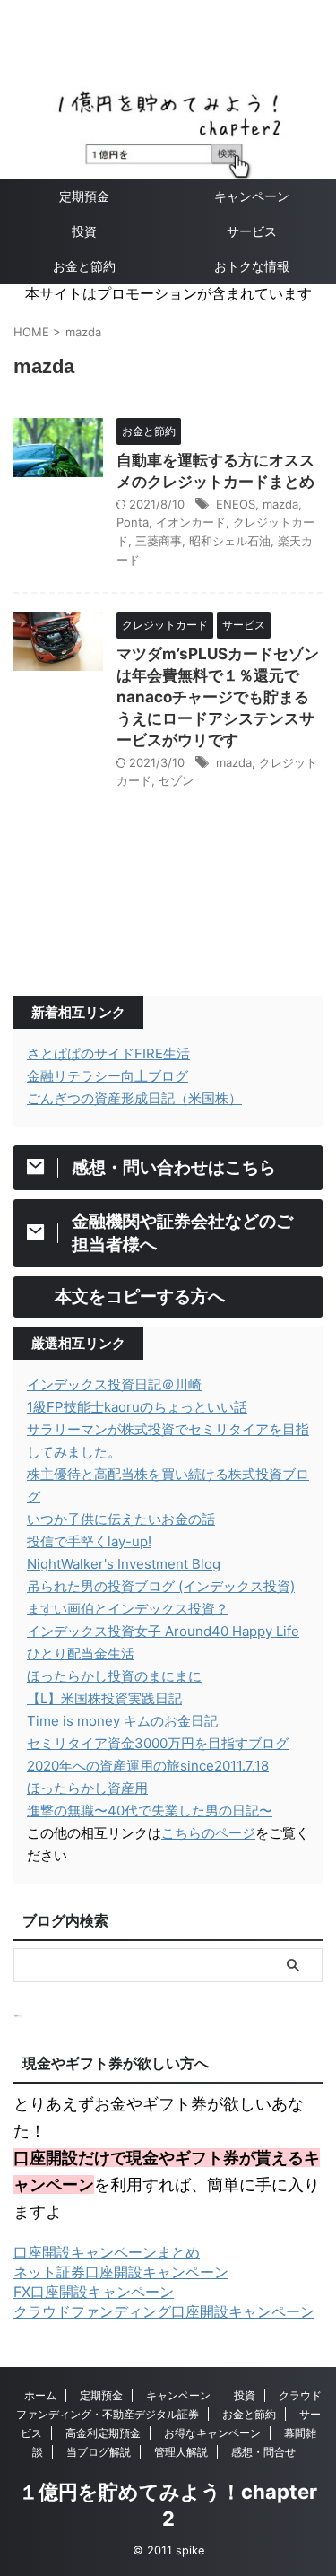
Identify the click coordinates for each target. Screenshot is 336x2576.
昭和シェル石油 (230, 541)
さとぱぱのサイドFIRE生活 (108, 1053)
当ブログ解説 (99, 2452)
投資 (84, 231)
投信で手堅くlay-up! (89, 1541)
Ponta (133, 522)
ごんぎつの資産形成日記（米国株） (134, 1098)
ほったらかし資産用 (87, 1788)
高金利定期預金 (103, 2433)
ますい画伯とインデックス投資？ (128, 1609)
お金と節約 (84, 266)
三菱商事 (159, 541)
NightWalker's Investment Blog (124, 1564)
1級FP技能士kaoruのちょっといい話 (137, 1407)
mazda (280, 504)
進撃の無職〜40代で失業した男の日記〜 (150, 1810)
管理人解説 (181, 2452)
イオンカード (191, 522)
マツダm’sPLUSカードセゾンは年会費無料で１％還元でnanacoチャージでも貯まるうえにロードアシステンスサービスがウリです (218, 697)
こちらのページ (208, 1833)
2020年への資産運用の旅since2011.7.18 (148, 1766)
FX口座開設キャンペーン (94, 2292)
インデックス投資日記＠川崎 (114, 1384)
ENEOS (236, 504)
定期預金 (84, 196)
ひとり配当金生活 (81, 1654)
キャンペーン (178, 2395)
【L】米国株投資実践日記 (104, 1698)
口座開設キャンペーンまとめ (107, 2252)
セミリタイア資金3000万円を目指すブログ (158, 1743)
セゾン (176, 780)
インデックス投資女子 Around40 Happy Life (163, 1631)
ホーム (40, 2395)
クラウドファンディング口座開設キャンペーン (164, 2311)
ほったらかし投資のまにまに (114, 1676)
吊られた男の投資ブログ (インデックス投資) (161, 1586)
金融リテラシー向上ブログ (108, 1076)
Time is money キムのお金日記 (122, 1721)
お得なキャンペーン (212, 2433)
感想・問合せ (263, 2452)
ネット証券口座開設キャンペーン (121, 2272)
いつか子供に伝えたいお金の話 (121, 1519)
